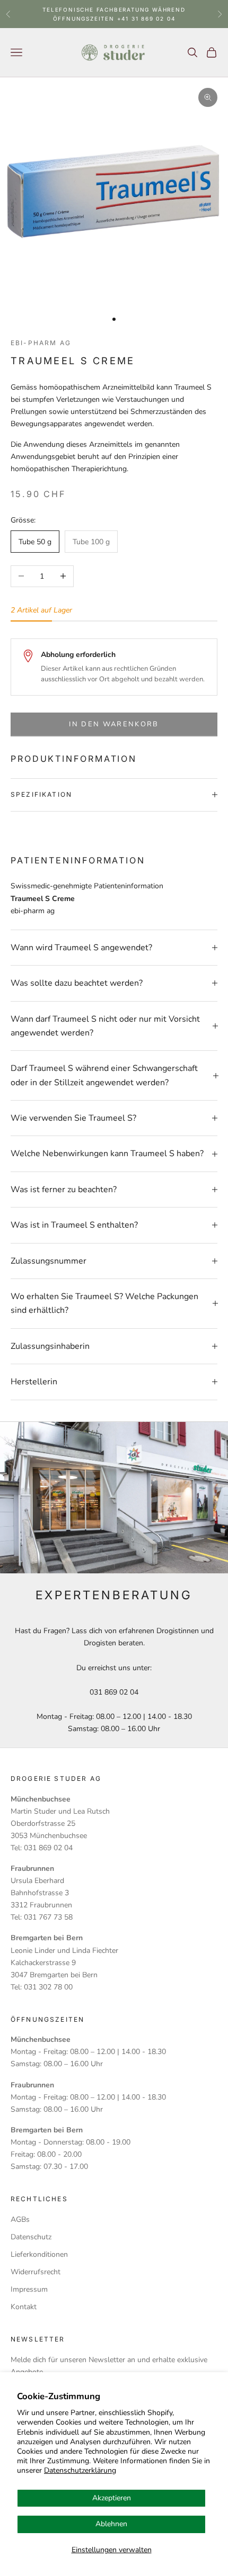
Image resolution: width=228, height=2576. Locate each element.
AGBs (20, 2219)
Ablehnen (111, 2524)
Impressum (29, 2289)
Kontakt (24, 2307)
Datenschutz (31, 2237)
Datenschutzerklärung (80, 2470)
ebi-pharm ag (41, 343)
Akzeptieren (112, 2498)
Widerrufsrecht (36, 2272)
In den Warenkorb (114, 724)
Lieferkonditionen (39, 2254)
